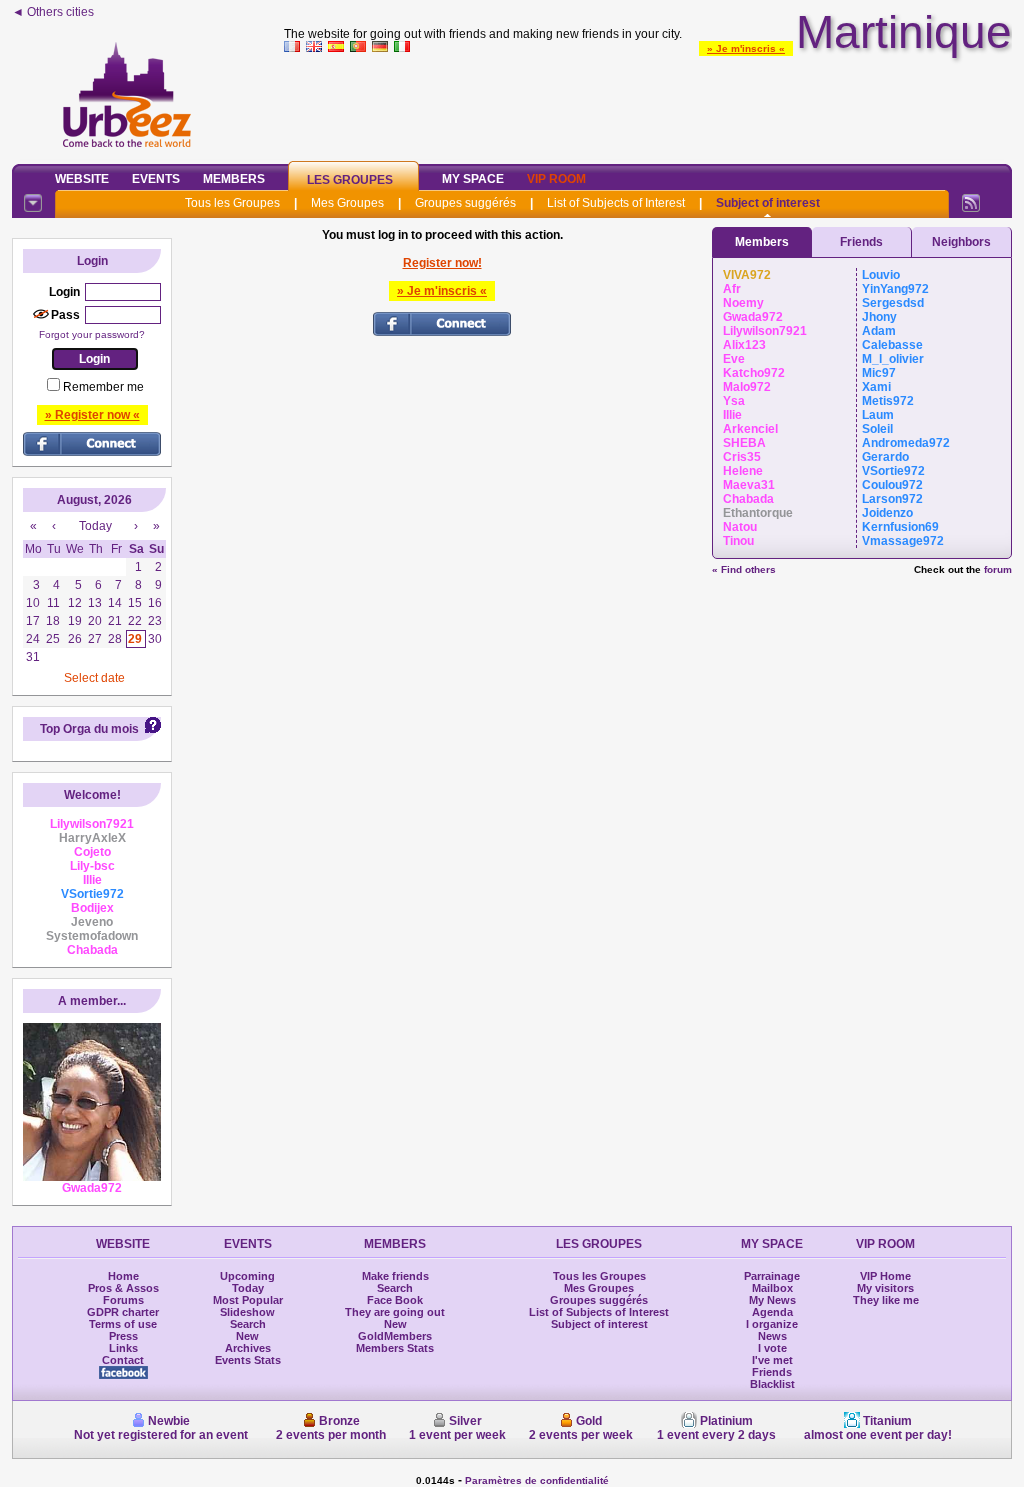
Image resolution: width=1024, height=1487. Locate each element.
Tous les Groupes (232, 203)
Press (123, 1336)
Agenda (772, 1312)
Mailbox (772, 1288)
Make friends (395, 1276)
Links (123, 1348)
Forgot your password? (92, 334)
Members (234, 179)
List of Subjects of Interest (616, 203)
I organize (772, 1324)
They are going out (395, 1312)
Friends (861, 242)
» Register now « (92, 415)
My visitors (885, 1288)
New (247, 1336)
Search (248, 1324)
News (772, 1336)
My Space (473, 179)
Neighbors (961, 242)
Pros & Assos (123, 1288)
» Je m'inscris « (746, 48)
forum (998, 569)
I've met (772, 1360)
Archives (248, 1348)
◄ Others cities (53, 12)
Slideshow (247, 1312)
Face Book (395, 1300)
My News (772, 1300)
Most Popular (248, 1300)
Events (156, 179)
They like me (886, 1300)
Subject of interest (768, 203)
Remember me (103, 387)
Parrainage (772, 1276)
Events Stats (248, 1360)
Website (82, 179)
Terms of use (123, 1324)
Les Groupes (350, 180)
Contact (123, 1360)
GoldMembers (395, 1336)
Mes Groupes (347, 203)
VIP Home (885, 1276)
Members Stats (395, 1348)
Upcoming (247, 1276)
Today (248, 1288)
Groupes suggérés (465, 203)
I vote (772, 1348)
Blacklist (772, 1384)
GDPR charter (123, 1312)
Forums (123, 1300)
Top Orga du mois (89, 729)
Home (123, 1276)
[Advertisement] (648, 104)
